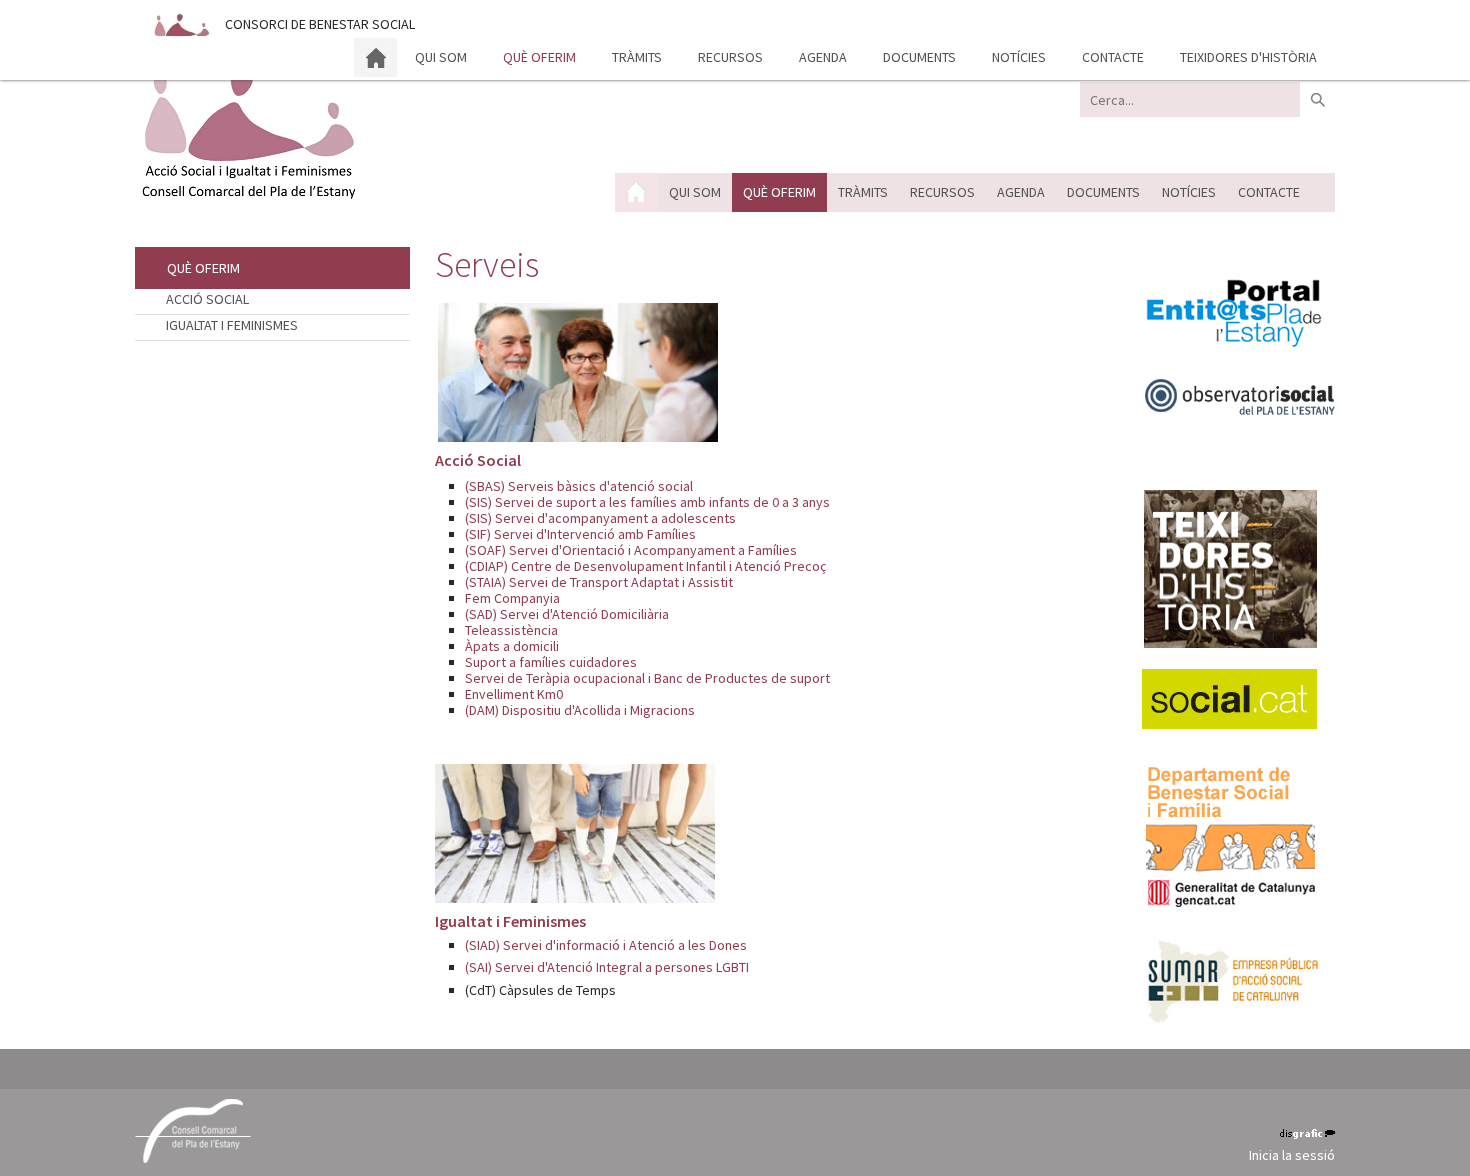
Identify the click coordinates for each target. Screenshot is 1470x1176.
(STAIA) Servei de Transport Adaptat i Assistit (599, 582)
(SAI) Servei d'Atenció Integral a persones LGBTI (607, 967)
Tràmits (637, 57)
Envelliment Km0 (514, 694)
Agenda (823, 57)
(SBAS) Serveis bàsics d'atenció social (579, 486)
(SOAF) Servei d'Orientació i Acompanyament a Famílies (631, 550)
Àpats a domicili (512, 646)
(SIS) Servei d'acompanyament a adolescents (600, 518)
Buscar (1317, 99)
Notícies (1019, 57)
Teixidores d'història (1248, 57)
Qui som (441, 57)
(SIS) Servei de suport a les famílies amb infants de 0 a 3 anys (647, 502)
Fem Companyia (512, 598)
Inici (375, 57)
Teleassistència (511, 630)
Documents (919, 57)
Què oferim (539, 57)
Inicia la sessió (1292, 1155)
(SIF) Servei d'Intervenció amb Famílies (580, 534)
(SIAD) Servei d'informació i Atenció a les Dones (606, 945)
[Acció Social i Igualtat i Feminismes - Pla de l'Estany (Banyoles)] (247, 133)
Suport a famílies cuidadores (551, 662)
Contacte (1113, 57)
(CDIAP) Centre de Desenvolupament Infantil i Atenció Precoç (645, 566)
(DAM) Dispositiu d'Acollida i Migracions (580, 710)
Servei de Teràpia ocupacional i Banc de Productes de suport (647, 678)
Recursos (730, 57)
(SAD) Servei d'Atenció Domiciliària (567, 614)
